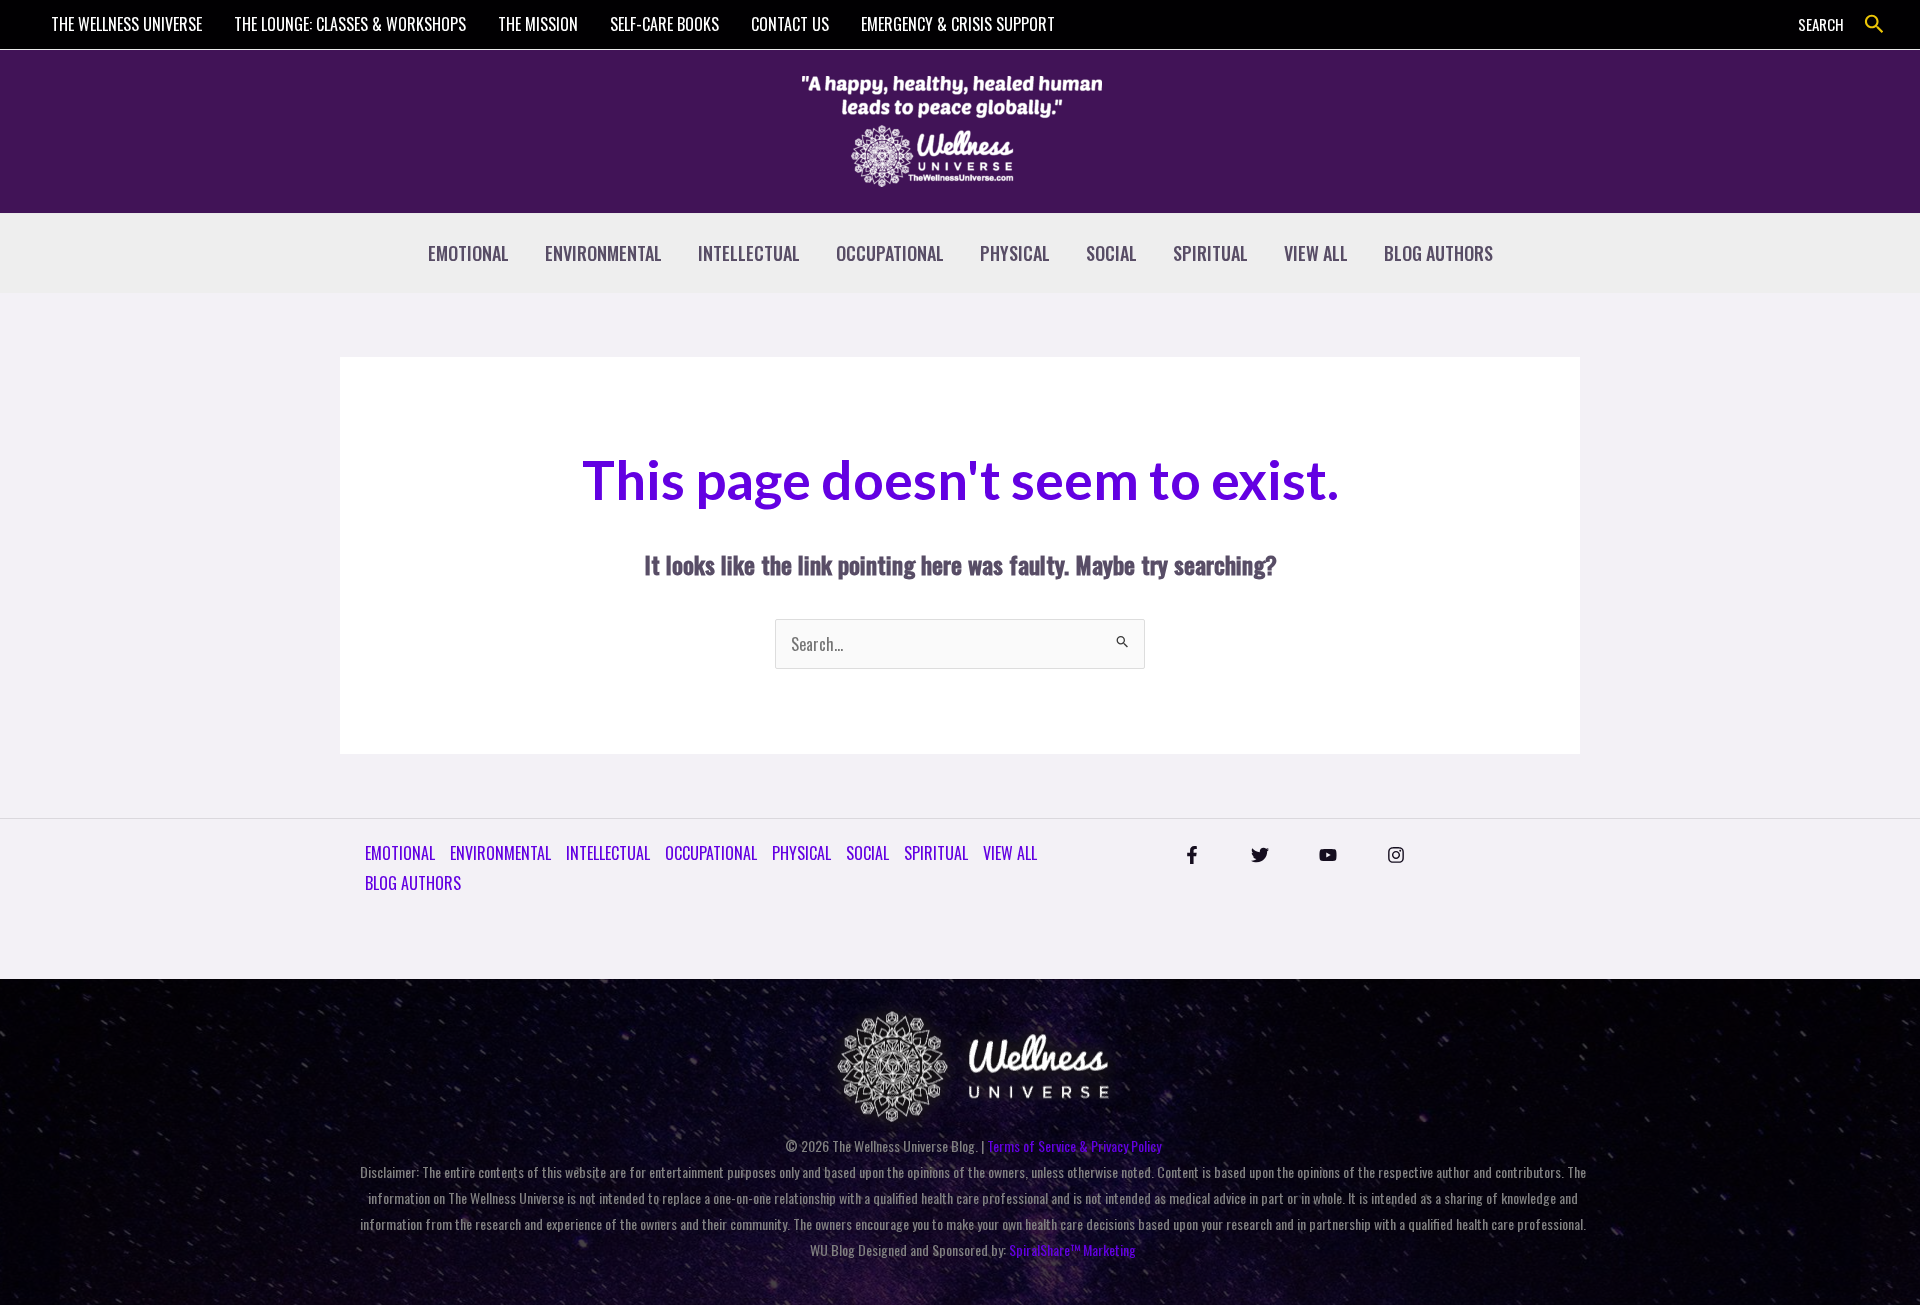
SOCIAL (1111, 253)
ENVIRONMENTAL (603, 253)
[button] (1874, 24)
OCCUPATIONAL (890, 253)
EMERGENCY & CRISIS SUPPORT (958, 24)
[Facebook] (1192, 855)
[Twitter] (1260, 855)
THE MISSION (538, 24)
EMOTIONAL (468, 253)
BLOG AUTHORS (1438, 253)
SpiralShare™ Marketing (1072, 1249)
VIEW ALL (1316, 253)
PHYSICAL (1015, 253)
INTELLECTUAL (749, 253)
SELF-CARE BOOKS (664, 24)
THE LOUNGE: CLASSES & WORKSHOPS (350, 24)
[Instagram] (1396, 855)
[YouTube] (1328, 855)
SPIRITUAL (1210, 253)
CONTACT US (790, 24)
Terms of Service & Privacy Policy (1074, 1145)
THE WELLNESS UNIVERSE (126, 24)
